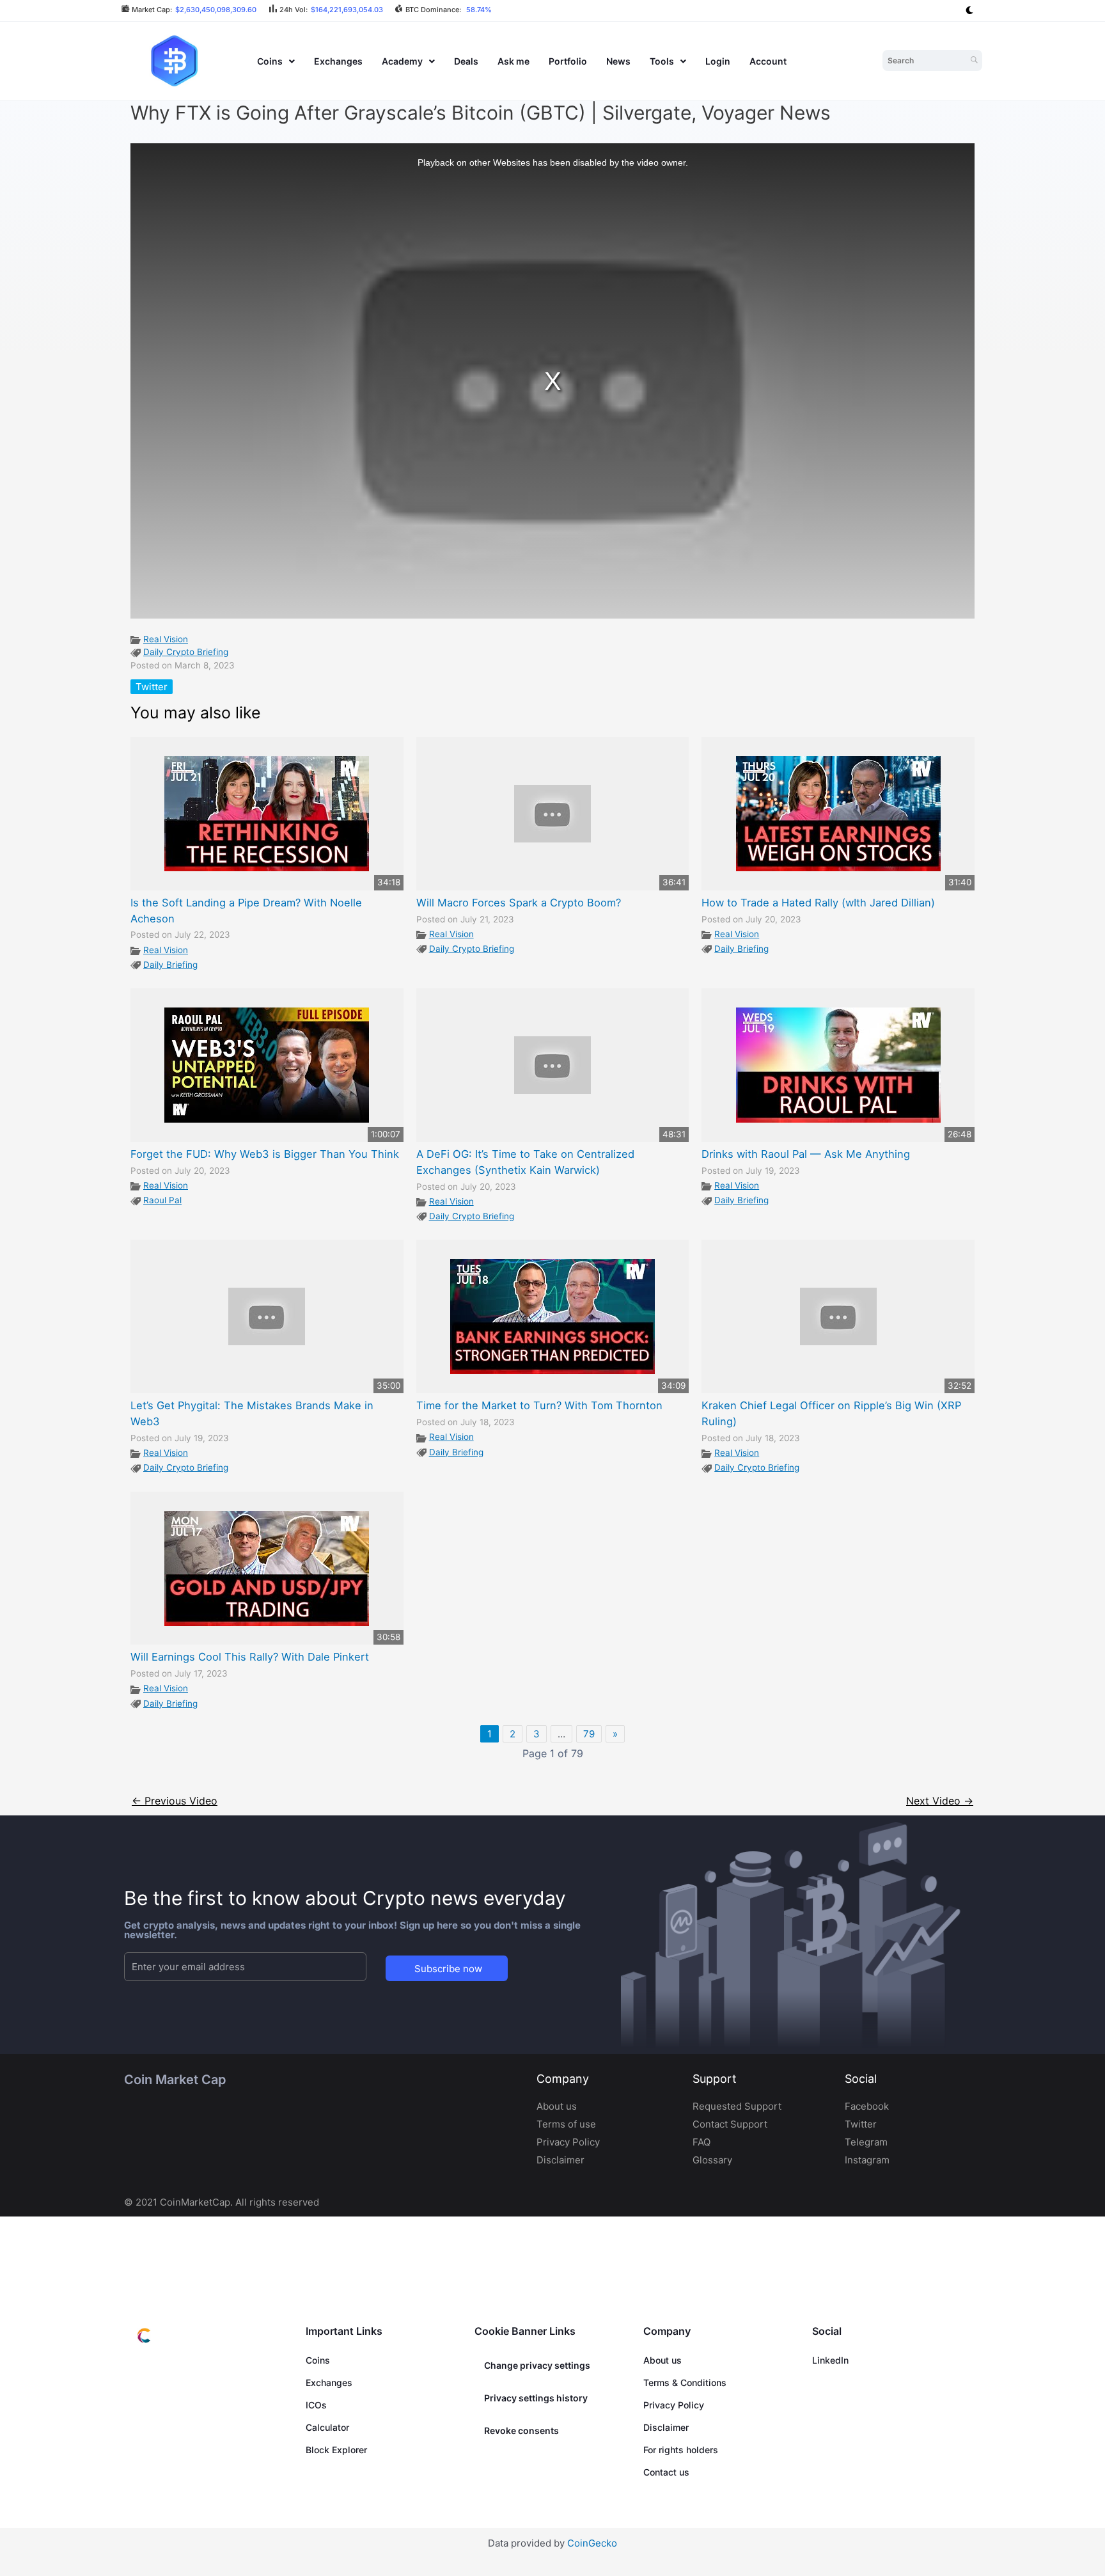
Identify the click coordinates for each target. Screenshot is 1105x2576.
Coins (270, 61)
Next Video (940, 1801)
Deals (466, 61)
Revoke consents (521, 2430)
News (618, 61)
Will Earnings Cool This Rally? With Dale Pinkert (250, 1657)
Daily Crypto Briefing (186, 652)
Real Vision (166, 639)
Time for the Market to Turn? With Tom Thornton (539, 1405)
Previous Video (175, 1801)
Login (718, 61)
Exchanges (338, 61)
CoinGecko (592, 2543)
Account (768, 61)
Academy (402, 61)
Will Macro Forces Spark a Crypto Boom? (519, 903)
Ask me (513, 61)
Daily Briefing (170, 965)
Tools (662, 61)
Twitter (152, 687)
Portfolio (568, 61)
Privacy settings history (536, 2398)
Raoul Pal (162, 1200)
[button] (276, 61)
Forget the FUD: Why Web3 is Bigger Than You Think (265, 1154)
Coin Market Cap (175, 2080)
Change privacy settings (537, 2365)
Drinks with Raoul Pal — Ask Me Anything (806, 1154)
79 (589, 1734)
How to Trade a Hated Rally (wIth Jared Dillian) (818, 903)
